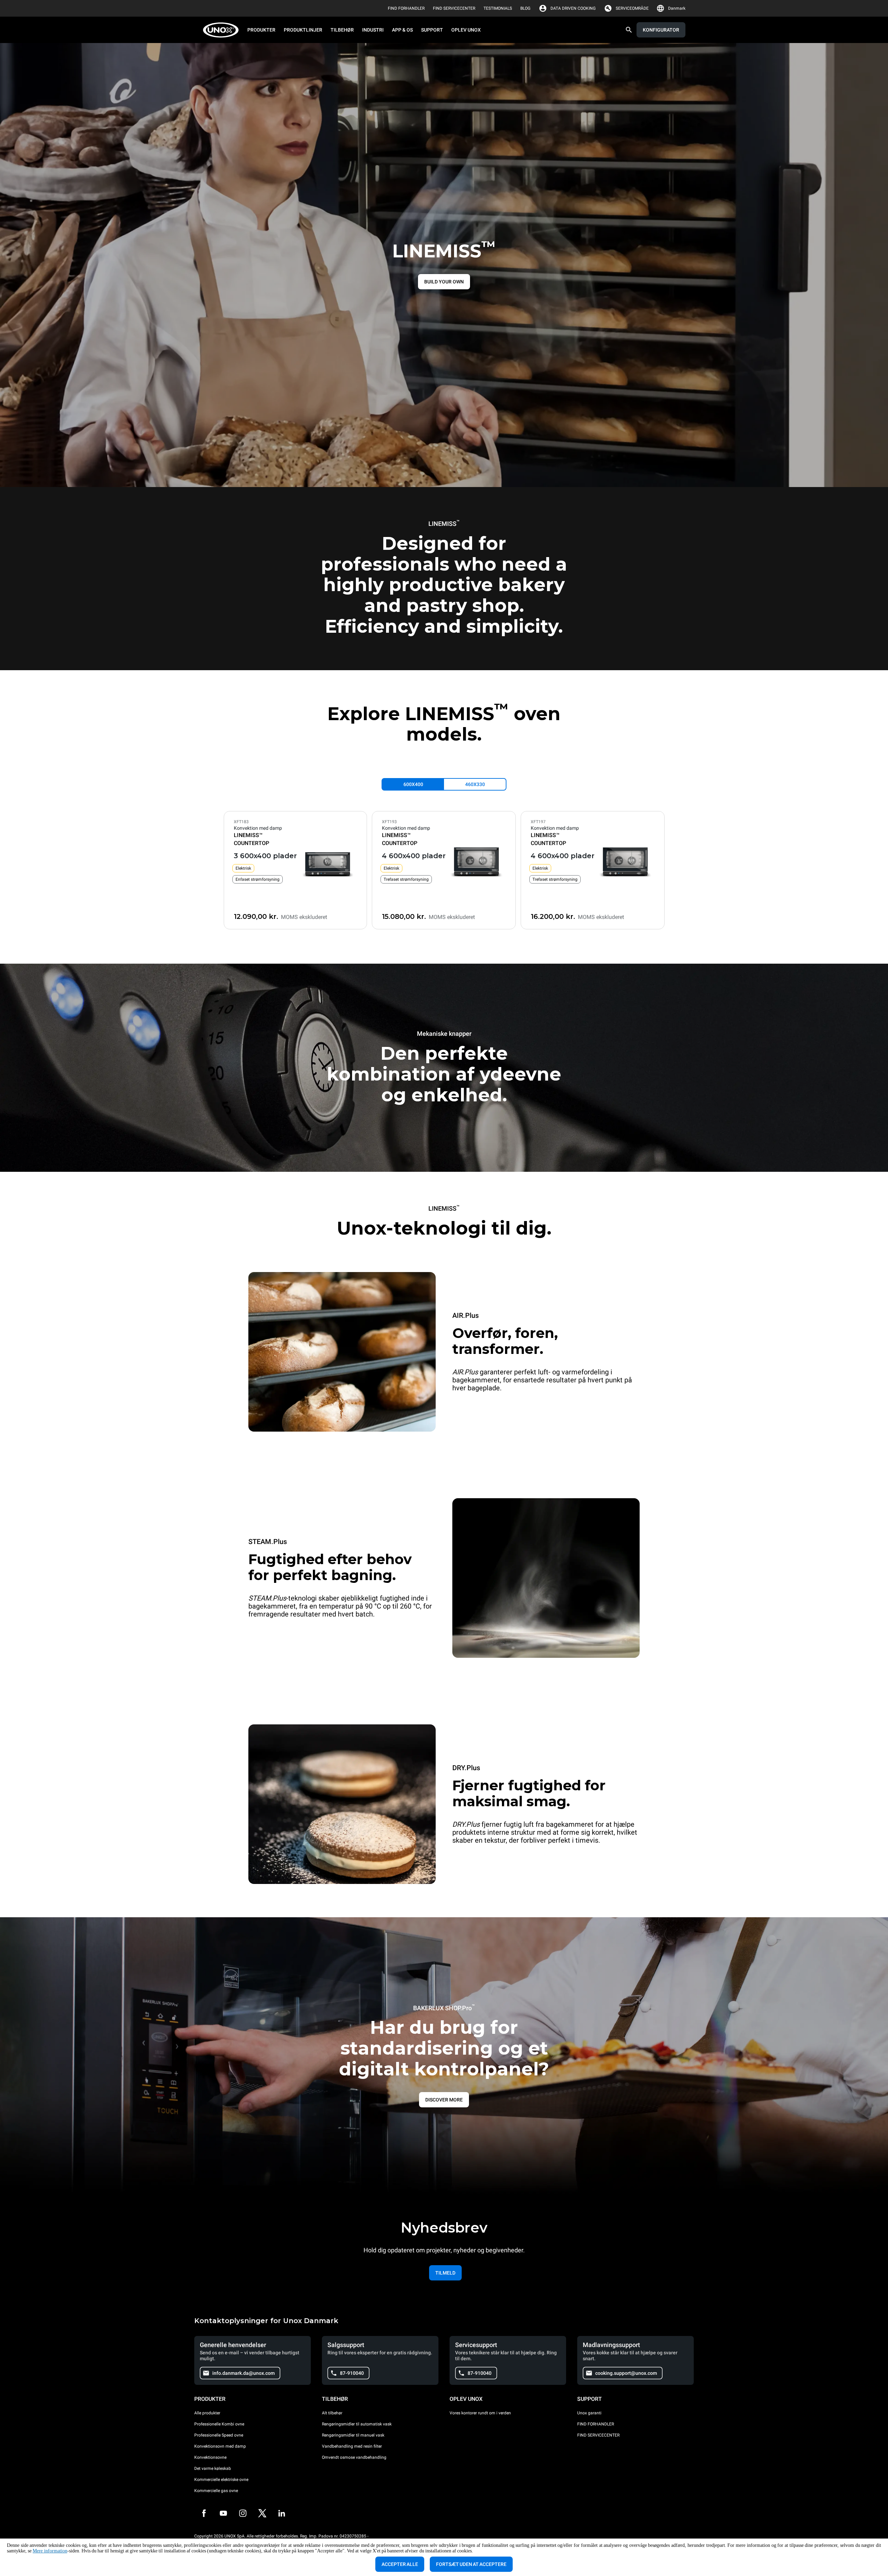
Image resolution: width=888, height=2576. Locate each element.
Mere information (50, 2551)
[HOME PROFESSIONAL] (223, 30)
